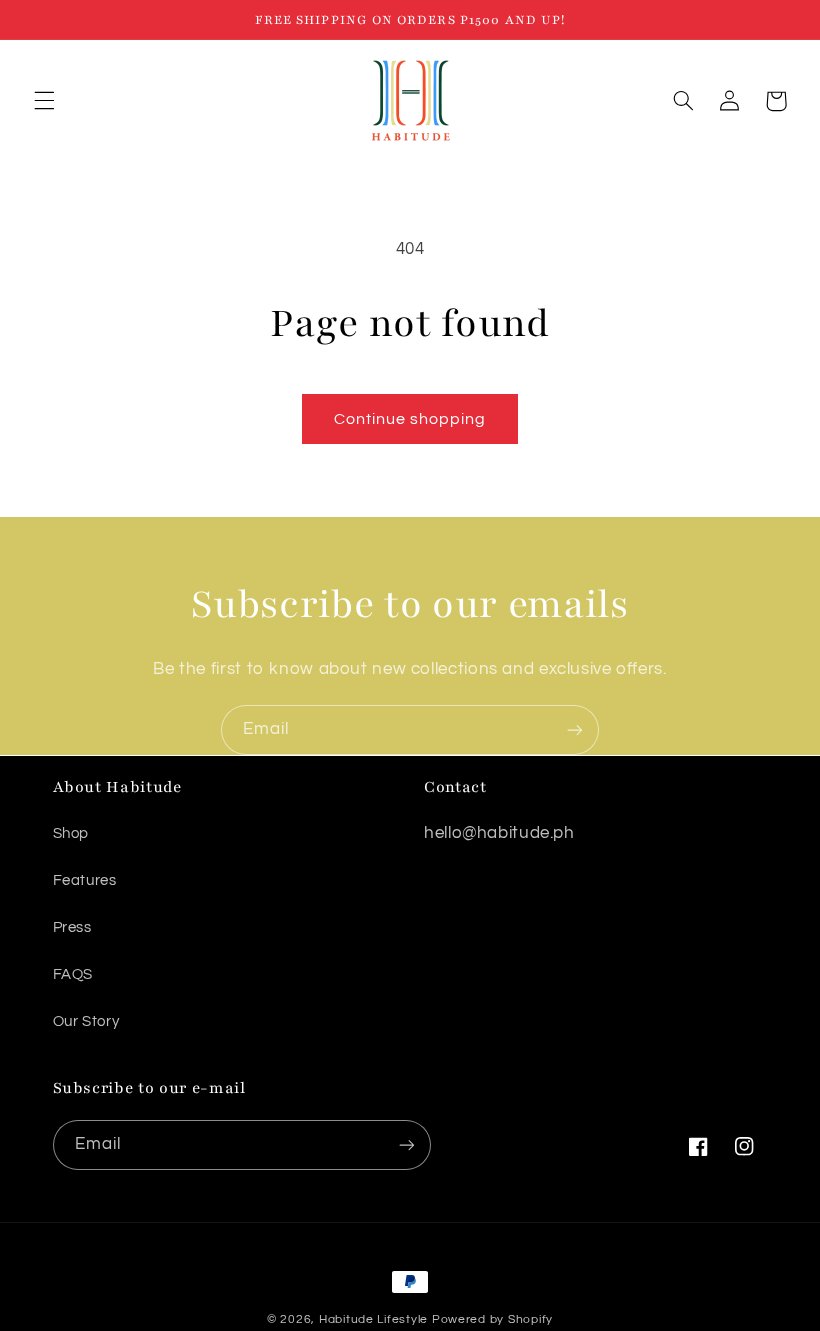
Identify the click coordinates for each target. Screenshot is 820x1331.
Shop (71, 833)
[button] (44, 101)
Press (72, 927)
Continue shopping (410, 419)
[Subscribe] (575, 729)
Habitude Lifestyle (373, 1319)
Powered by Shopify (492, 1319)
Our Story (86, 1021)
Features (85, 880)
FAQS (73, 974)
